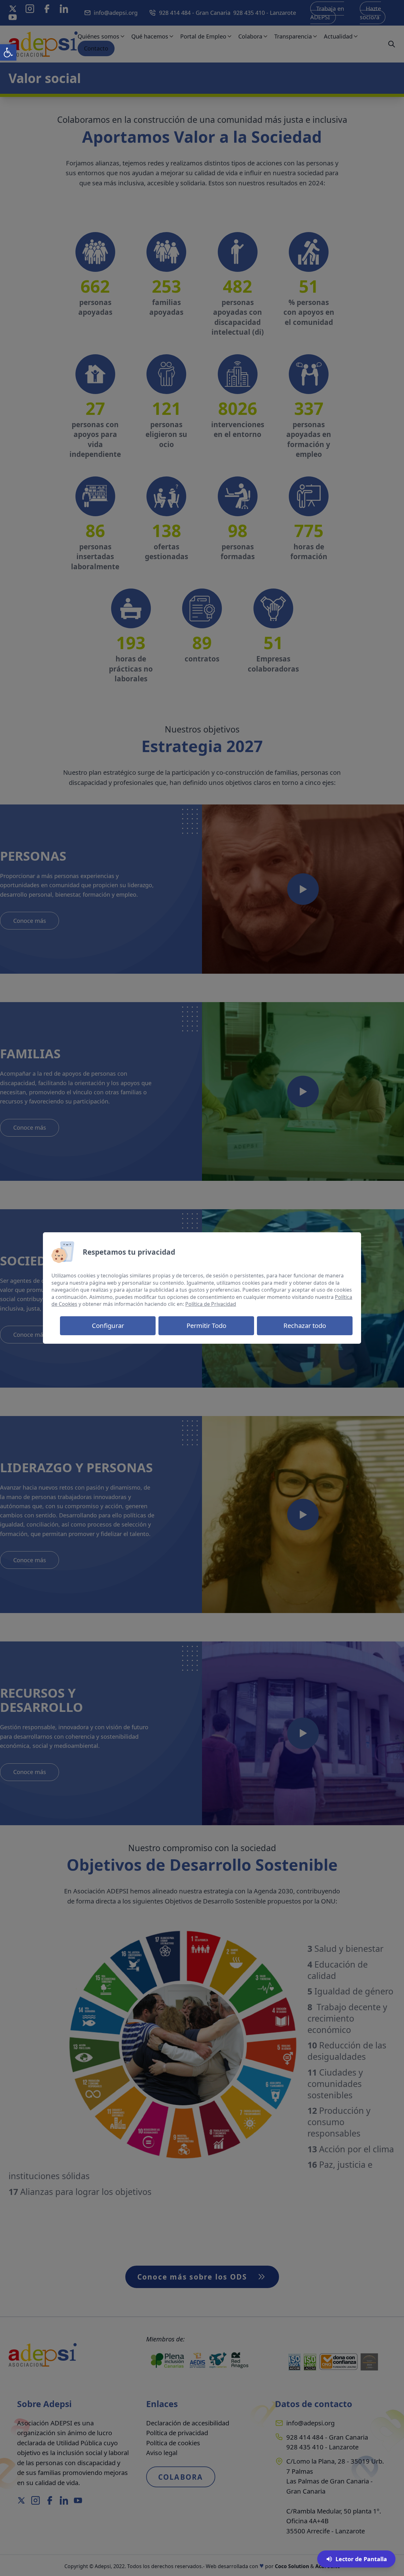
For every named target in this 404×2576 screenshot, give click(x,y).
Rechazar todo (305, 1325)
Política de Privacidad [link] (211, 1304)
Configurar (108, 1325)
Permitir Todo (206, 1325)
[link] (8, 52)
